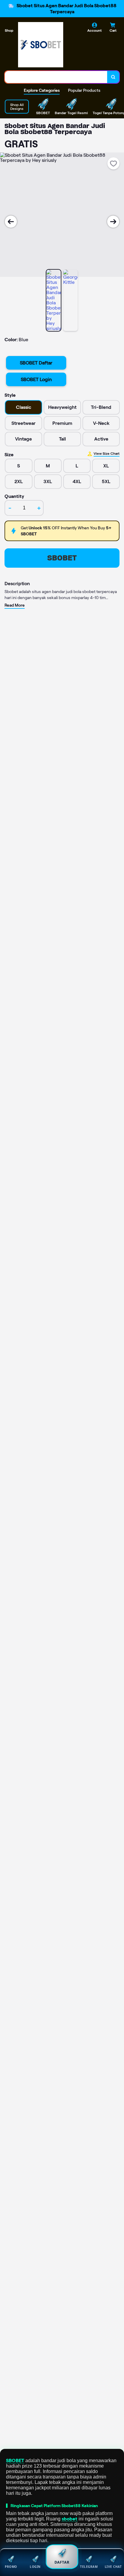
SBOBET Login (36, 379)
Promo (11, 2567)
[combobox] (56, 77)
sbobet (70, 2519)
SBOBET (62, 558)
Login (35, 2567)
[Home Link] (41, 45)
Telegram (89, 2567)
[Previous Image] (11, 222)
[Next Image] (113, 222)
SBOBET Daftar (36, 363)
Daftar (62, 2562)
